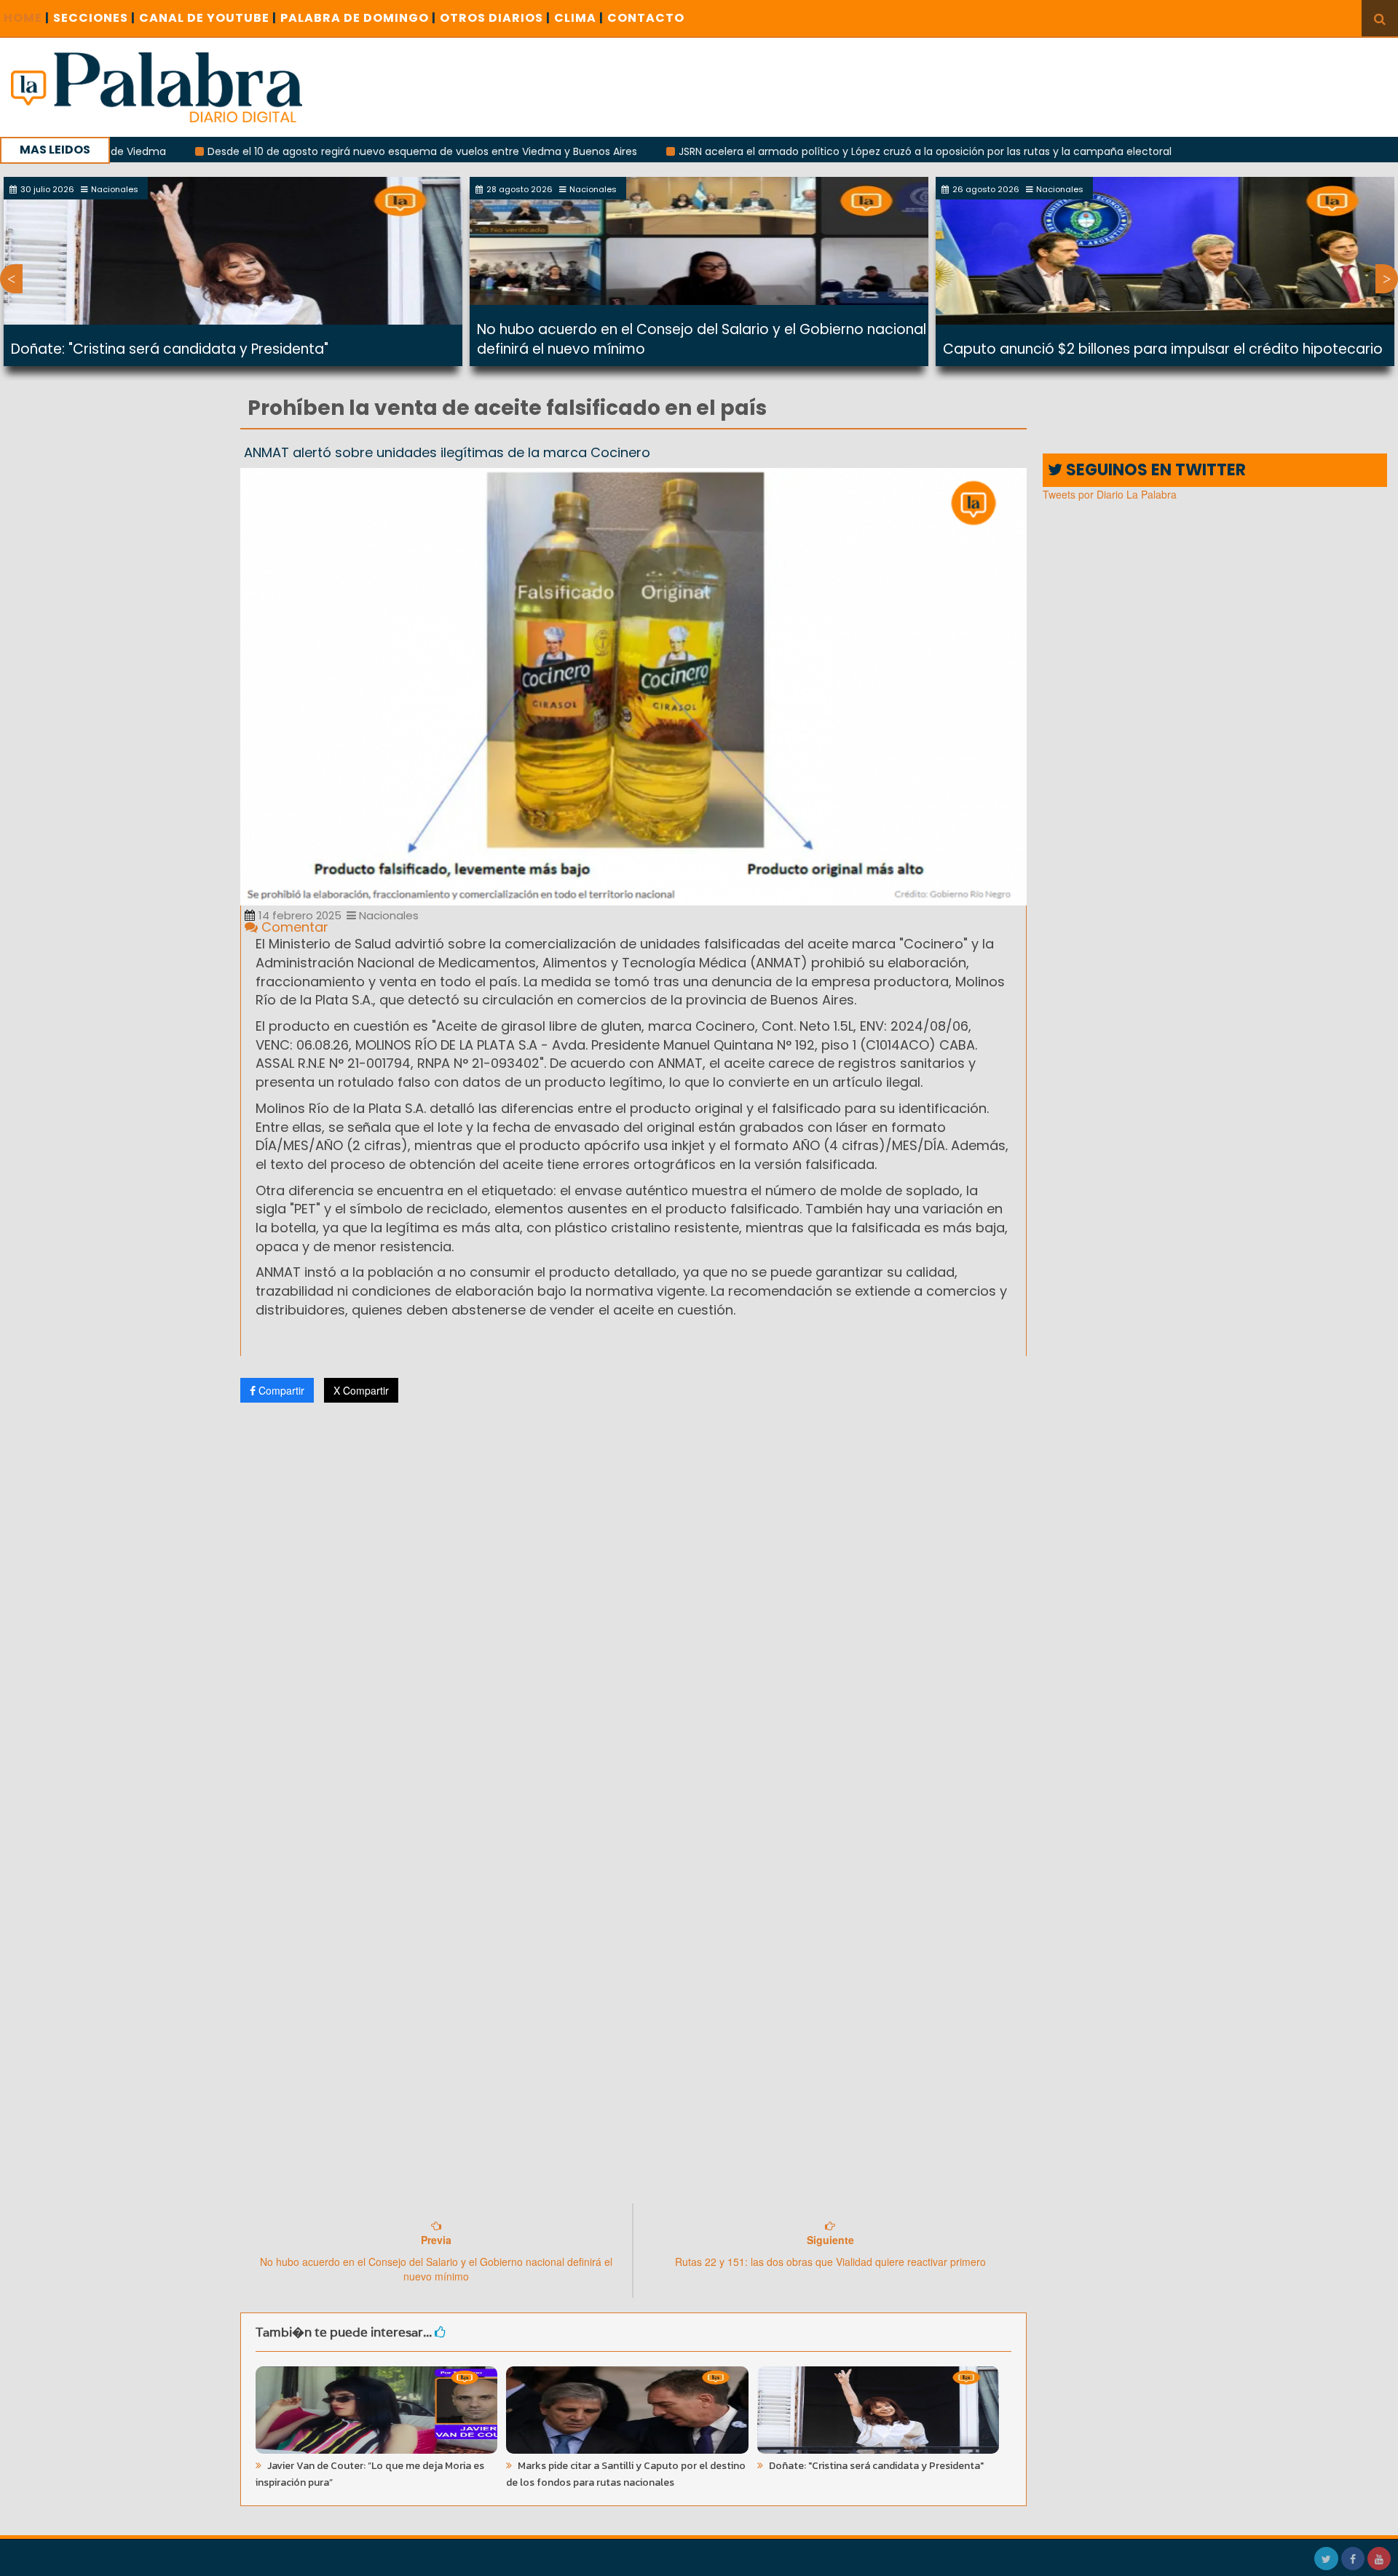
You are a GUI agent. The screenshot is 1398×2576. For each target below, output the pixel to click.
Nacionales (387, 915)
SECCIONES (94, 18)
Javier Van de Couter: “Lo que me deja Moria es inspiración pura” (370, 2474)
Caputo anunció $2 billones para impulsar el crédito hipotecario (1163, 349)
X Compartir (361, 1390)
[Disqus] (633, 1606)
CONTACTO (646, 18)
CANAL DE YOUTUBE (208, 18)
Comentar (293, 927)
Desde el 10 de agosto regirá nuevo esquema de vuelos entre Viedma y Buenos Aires (325, 151)
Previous (11, 279)
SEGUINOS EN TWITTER (1154, 470)
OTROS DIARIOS (495, 18)
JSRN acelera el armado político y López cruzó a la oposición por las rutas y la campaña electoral (828, 151)
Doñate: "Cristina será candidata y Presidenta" (170, 349)
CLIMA (579, 18)
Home (27, 18)
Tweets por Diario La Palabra (1110, 494)
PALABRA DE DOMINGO (358, 18)
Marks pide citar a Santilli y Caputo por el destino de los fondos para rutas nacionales (626, 2474)
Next (1387, 279)
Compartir (280, 1390)
